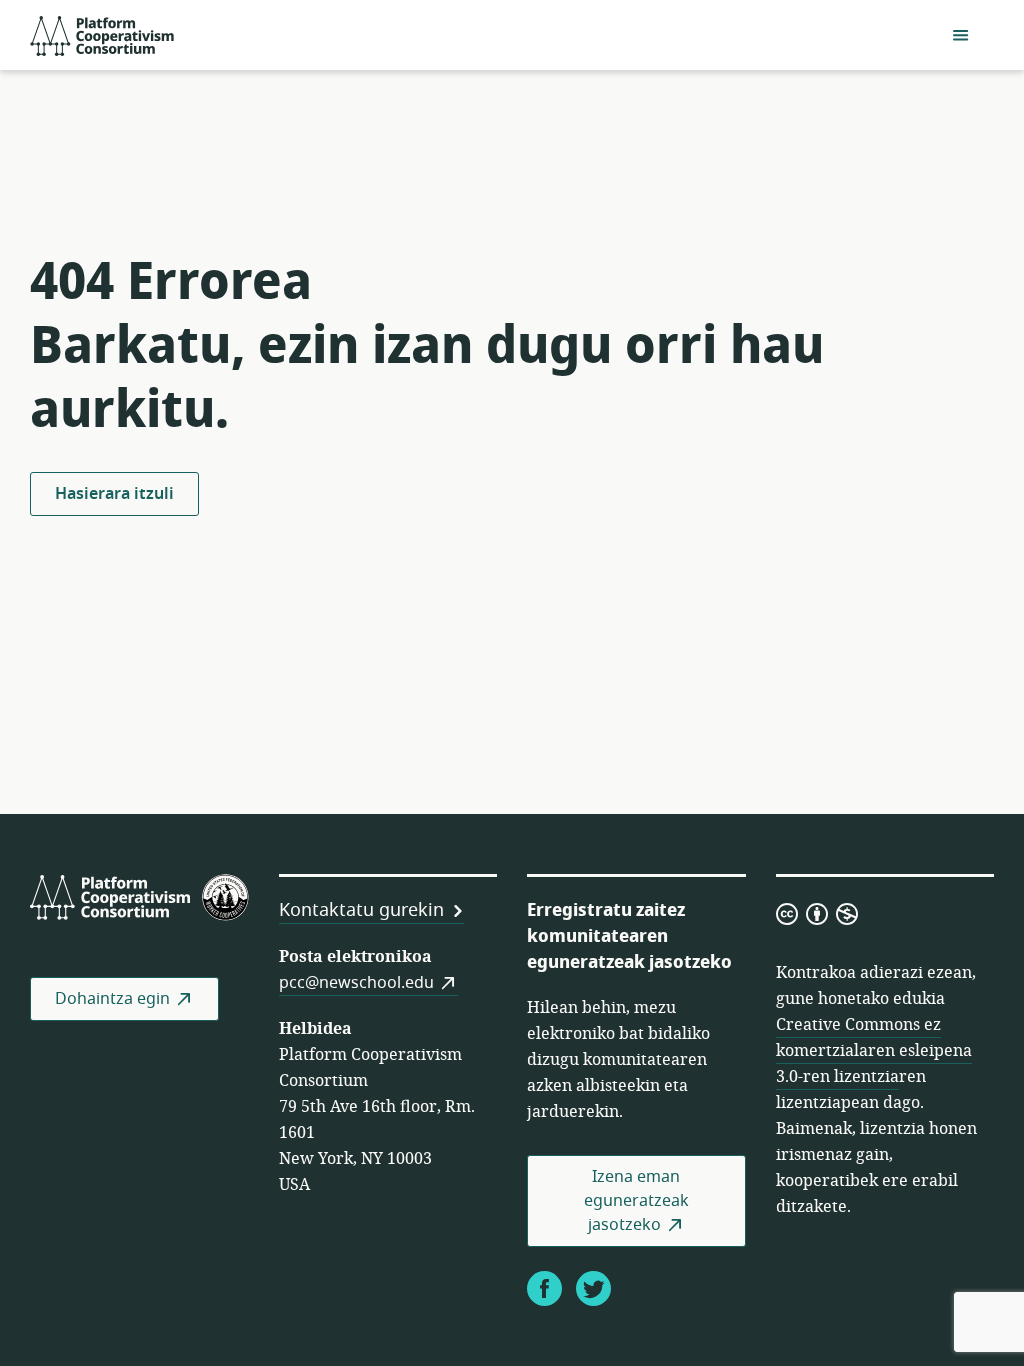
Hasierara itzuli (114, 494)
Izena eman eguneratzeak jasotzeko (636, 1201)
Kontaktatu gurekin (361, 910)
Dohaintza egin (112, 999)
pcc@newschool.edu (356, 983)
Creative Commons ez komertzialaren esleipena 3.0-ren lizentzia (874, 1051)
